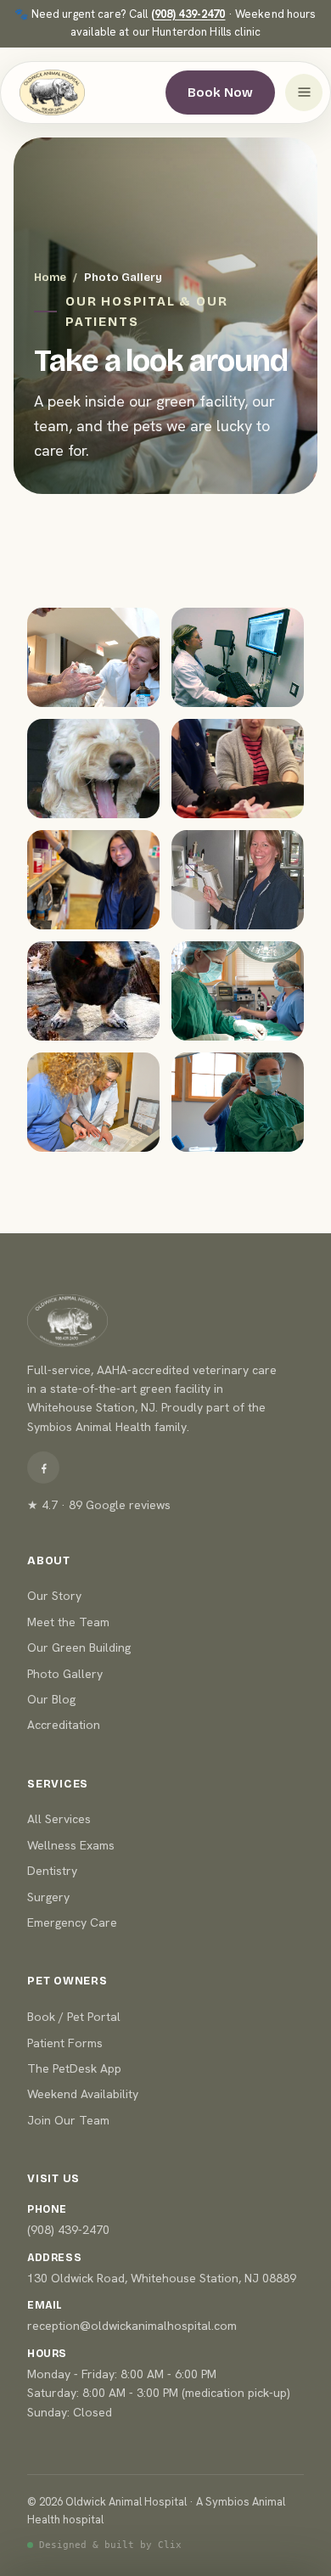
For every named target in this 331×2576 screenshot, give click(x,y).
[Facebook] (43, 1468)
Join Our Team (68, 2120)
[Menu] (304, 93)
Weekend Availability (83, 2094)
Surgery (48, 1897)
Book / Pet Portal (74, 2017)
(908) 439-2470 (188, 14)
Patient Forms (65, 2043)
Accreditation (64, 1725)
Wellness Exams (71, 1845)
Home (50, 278)
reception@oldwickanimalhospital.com (132, 2326)
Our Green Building (79, 1647)
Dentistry (52, 1871)
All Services (59, 1819)
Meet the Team (68, 1622)
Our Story (54, 1596)
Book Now (220, 93)
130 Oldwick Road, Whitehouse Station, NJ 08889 (162, 2278)
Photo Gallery (65, 1674)
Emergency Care (72, 1922)
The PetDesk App (74, 2068)
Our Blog (51, 1699)
